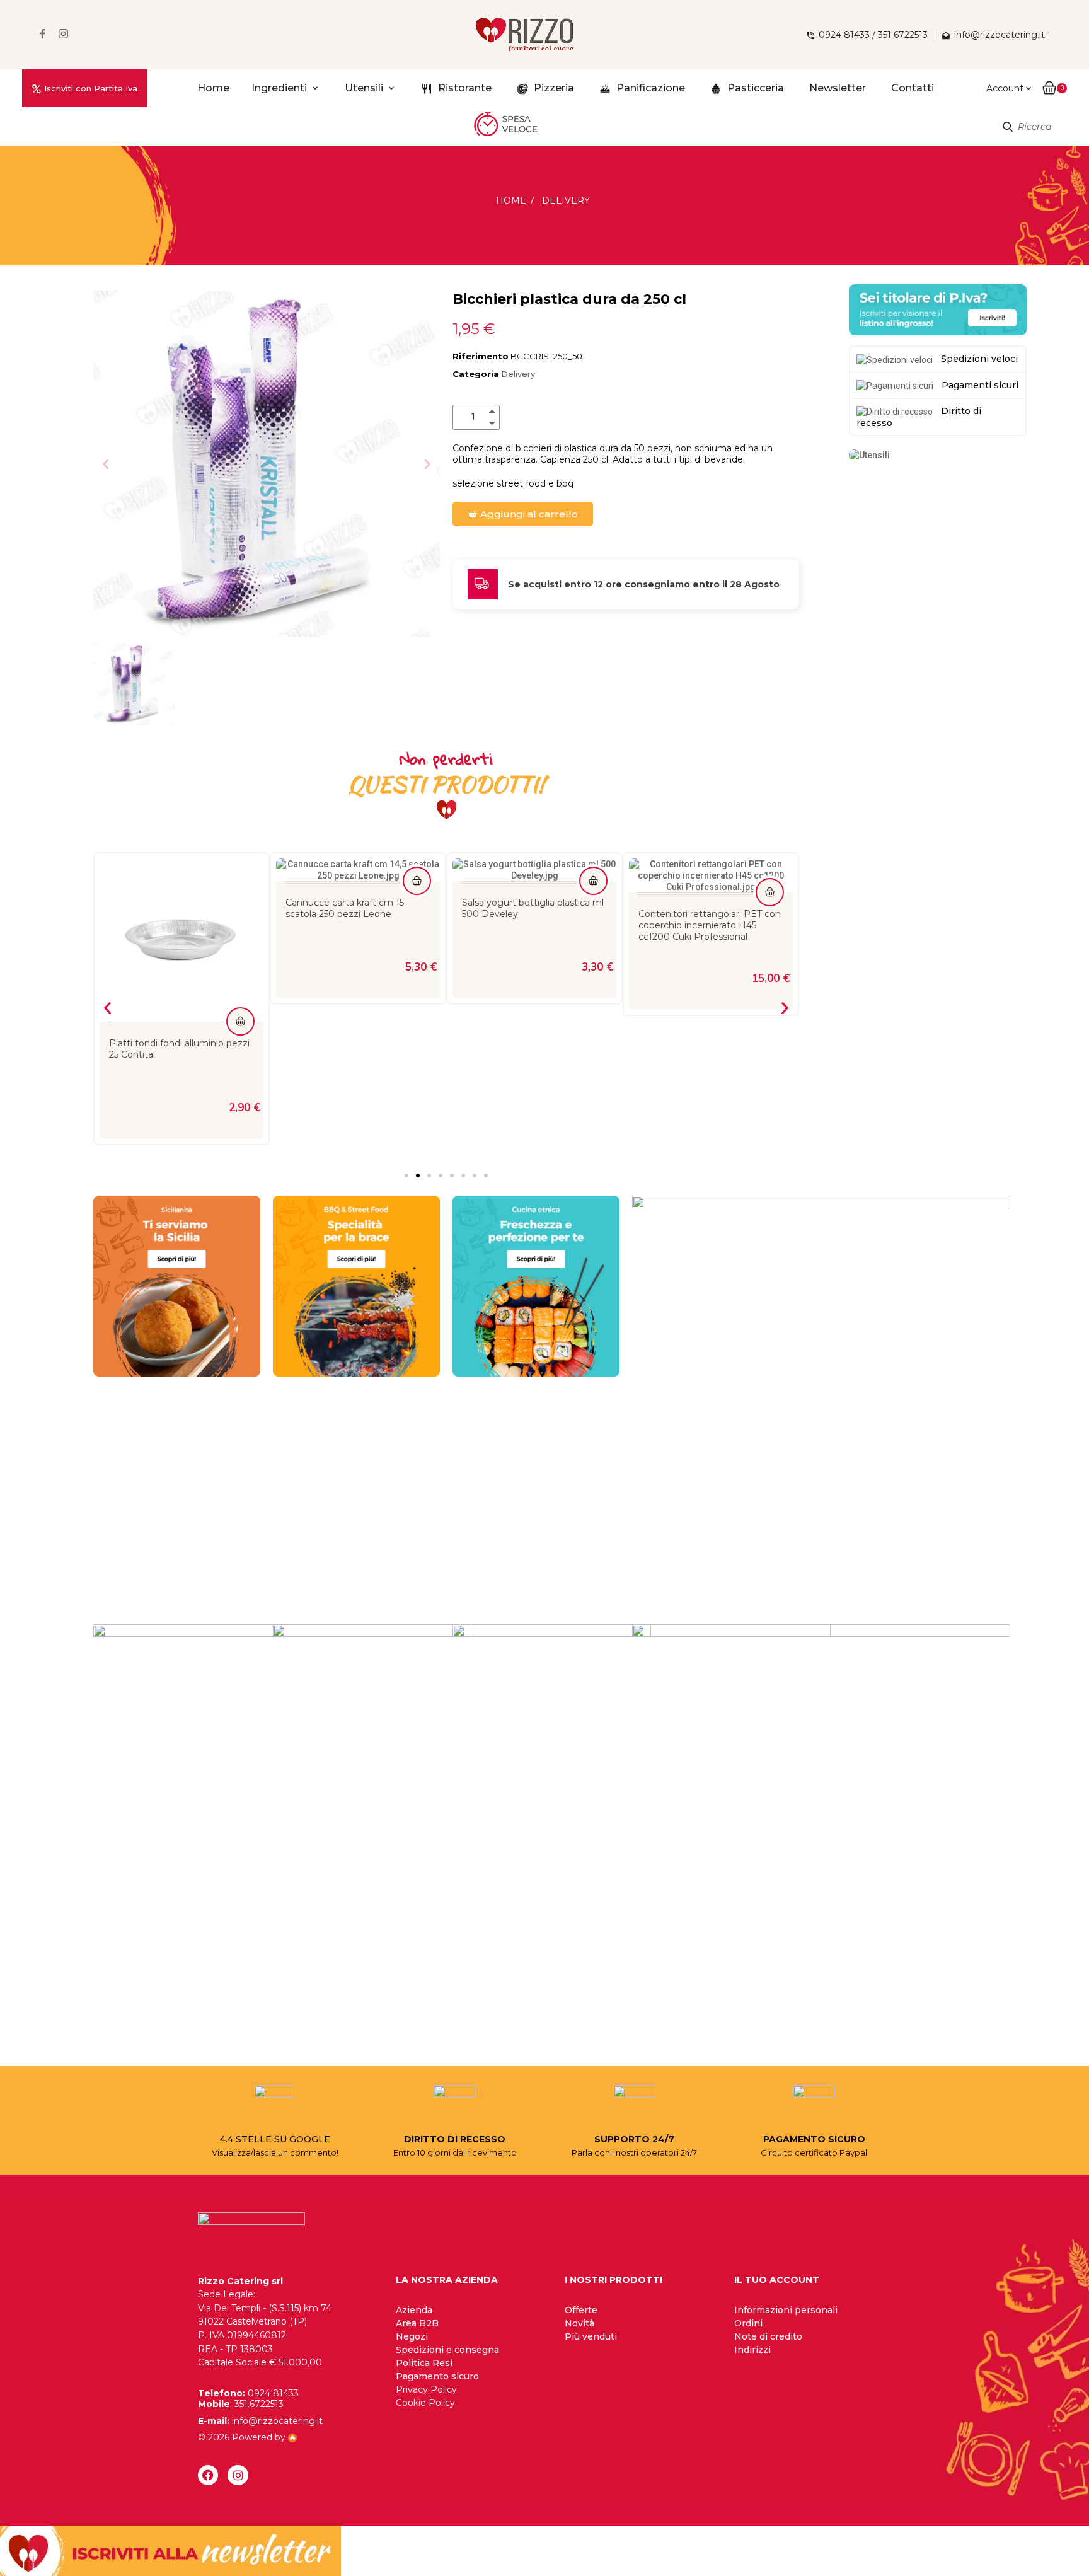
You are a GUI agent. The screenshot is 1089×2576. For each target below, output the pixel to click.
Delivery (518, 374)
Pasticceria (754, 88)
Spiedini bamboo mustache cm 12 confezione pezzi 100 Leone (707, 908)
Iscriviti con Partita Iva (91, 88)
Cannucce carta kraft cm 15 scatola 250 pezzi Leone (168, 908)
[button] (106, 464)
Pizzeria (553, 88)
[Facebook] (208, 2475)
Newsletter (838, 88)
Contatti (913, 88)
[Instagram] (238, 2475)
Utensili (364, 88)
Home (213, 88)
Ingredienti (279, 88)
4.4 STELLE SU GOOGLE (275, 2139)
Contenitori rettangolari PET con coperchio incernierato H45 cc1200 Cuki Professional (533, 925)
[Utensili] (869, 454)
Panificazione (649, 88)
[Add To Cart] (240, 881)
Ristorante (464, 88)
